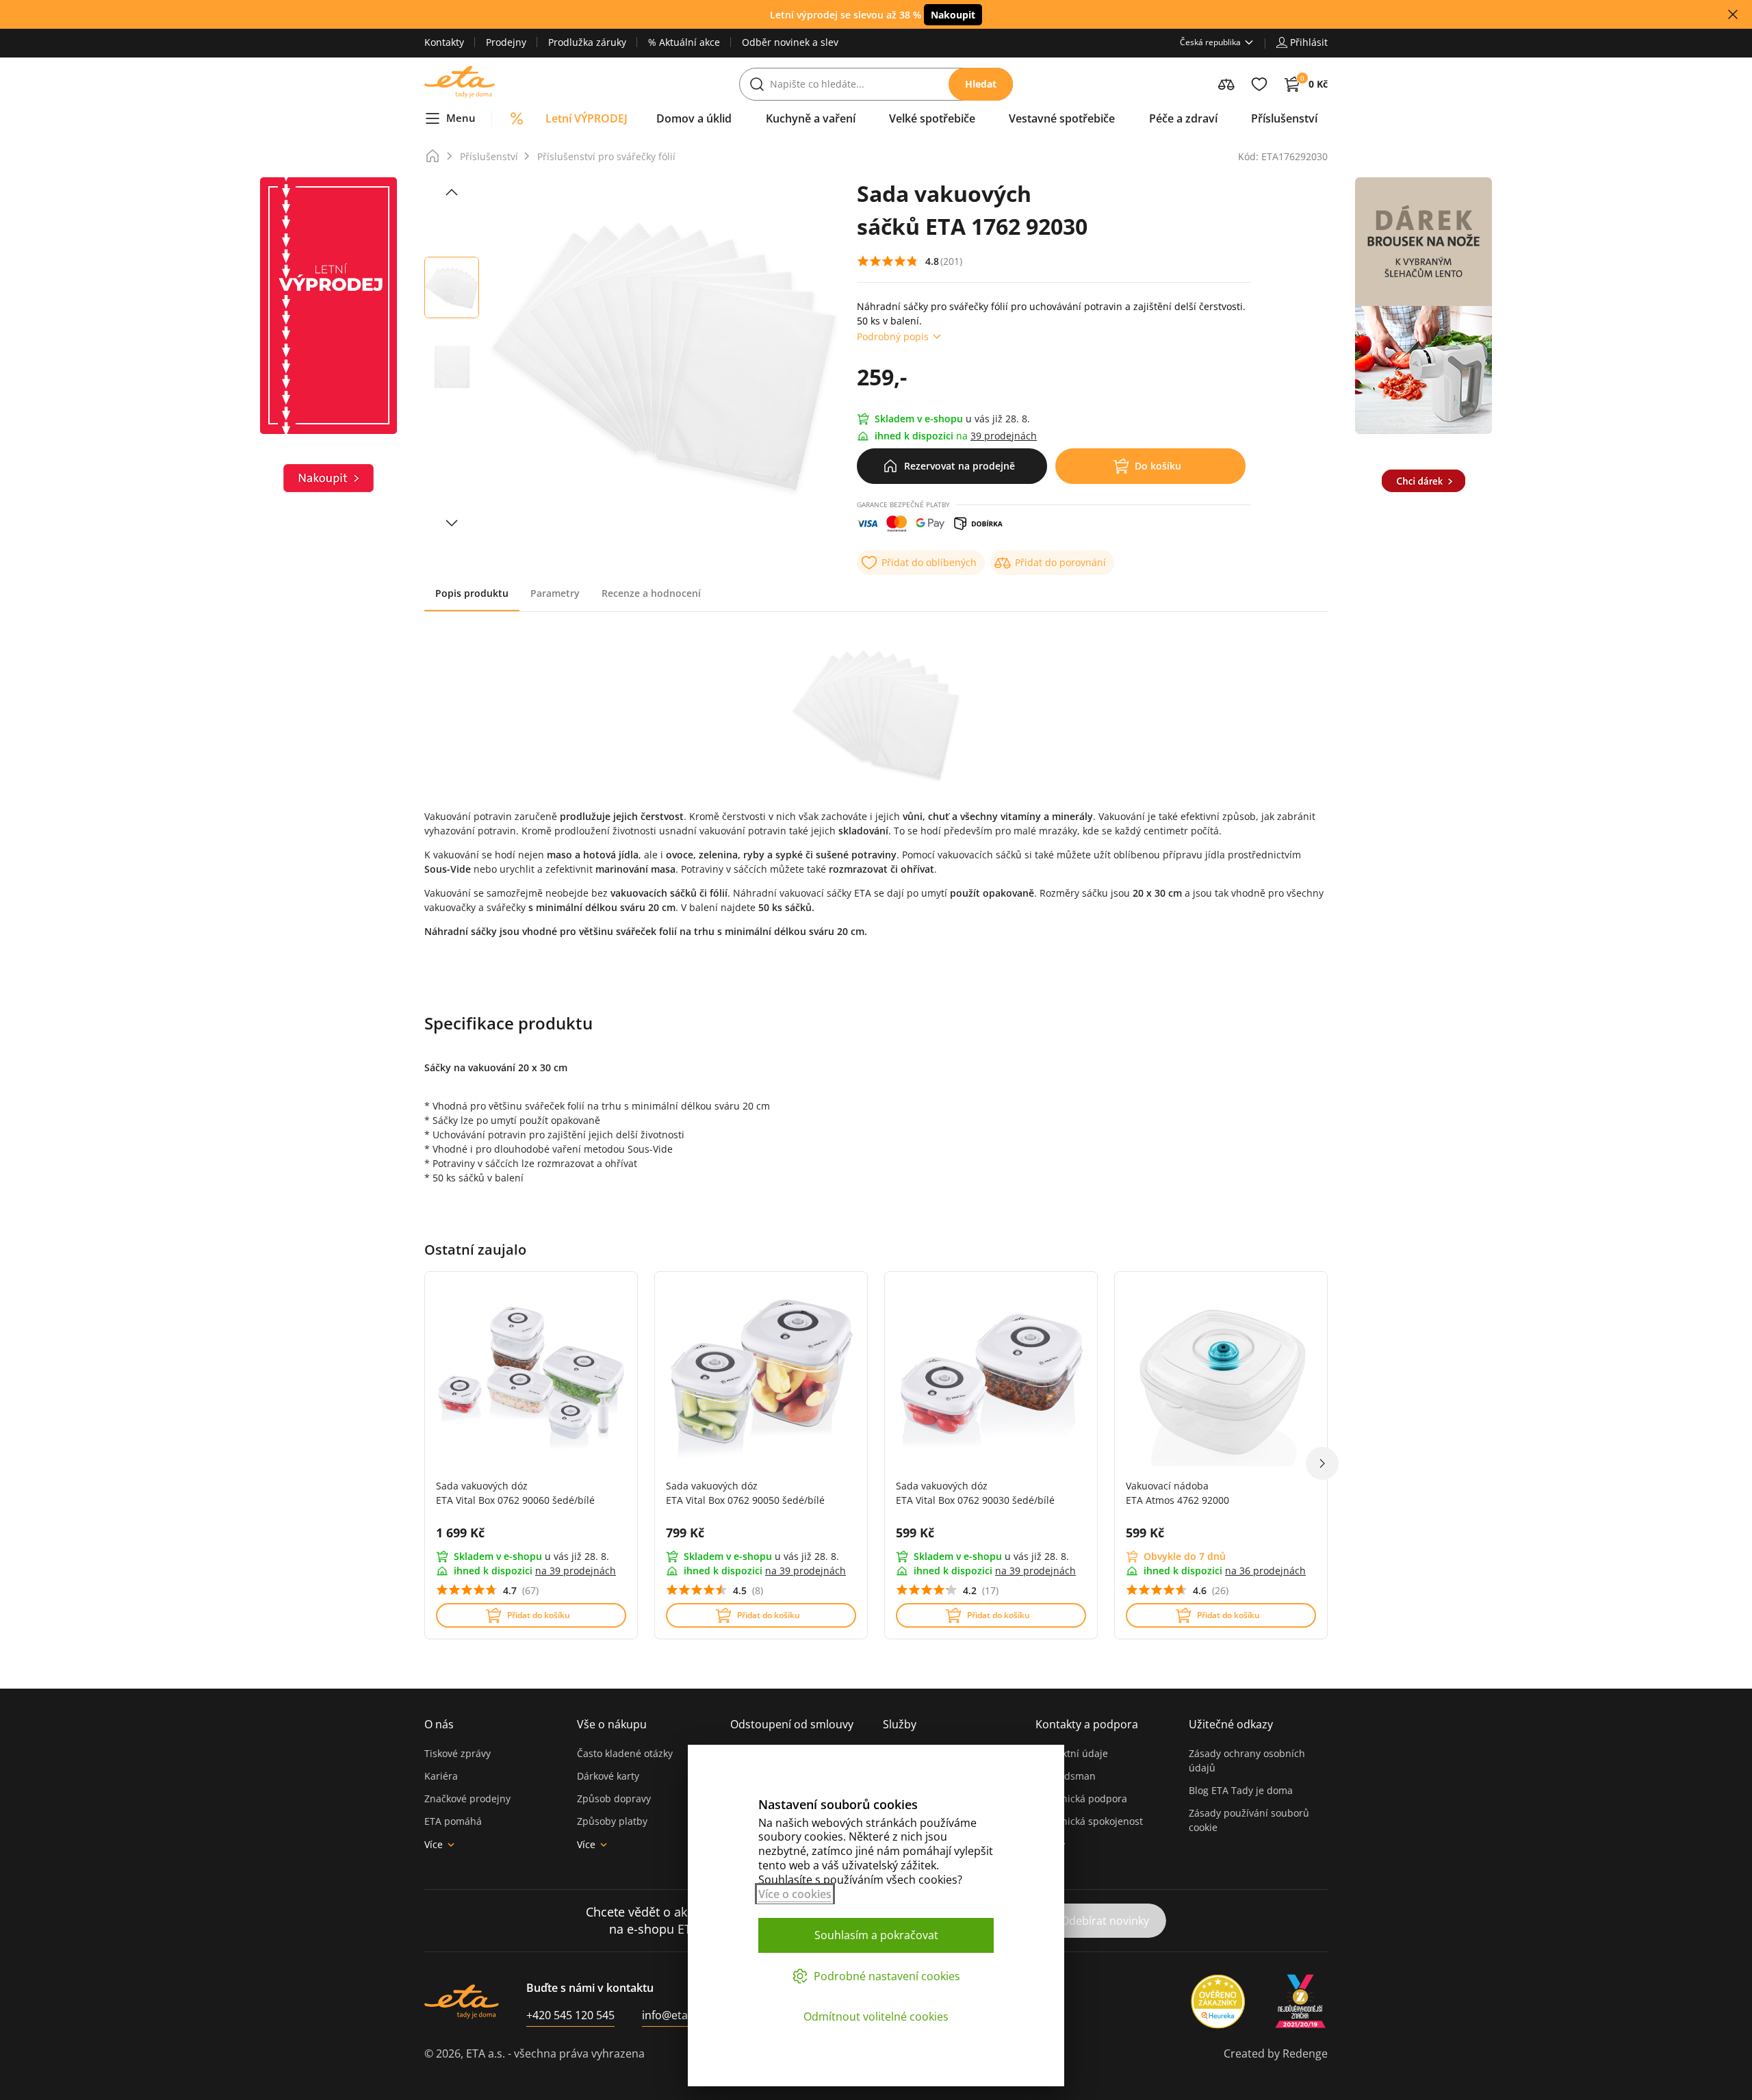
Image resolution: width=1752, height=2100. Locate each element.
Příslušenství (489, 156)
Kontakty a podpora (1087, 1724)
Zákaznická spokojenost (1089, 1821)
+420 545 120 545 (570, 2015)
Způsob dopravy (614, 1798)
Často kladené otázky (625, 1753)
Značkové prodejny (467, 1798)
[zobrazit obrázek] (452, 192)
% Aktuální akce (684, 42)
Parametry (555, 593)
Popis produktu (472, 593)
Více (434, 1844)
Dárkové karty (608, 1776)
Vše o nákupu (612, 1724)
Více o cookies (795, 1894)
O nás (439, 1724)
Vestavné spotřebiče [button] (1062, 118)
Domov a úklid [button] (694, 118)
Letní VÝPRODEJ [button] (587, 118)
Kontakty (444, 42)
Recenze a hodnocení (651, 593)
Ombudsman (1066, 1776)
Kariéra (441, 1776)
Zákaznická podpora (1081, 1798)
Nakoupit (953, 15)
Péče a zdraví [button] (1183, 118)
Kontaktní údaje (1072, 1753)
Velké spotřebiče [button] (932, 118)
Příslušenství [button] (1284, 118)
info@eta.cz (672, 2015)
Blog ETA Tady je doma (1241, 1790)
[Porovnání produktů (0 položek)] (1226, 84)
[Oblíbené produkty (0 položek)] (1259, 84)
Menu (461, 118)
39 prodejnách (1004, 436)
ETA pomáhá (453, 1821)
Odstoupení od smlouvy (792, 1724)
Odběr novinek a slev (790, 42)
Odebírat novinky (1105, 1921)
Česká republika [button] (1210, 42)
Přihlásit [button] (1309, 42)
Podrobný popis (893, 336)
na (576, 1571)
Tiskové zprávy (458, 1753)
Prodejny (506, 42)
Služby (900, 1724)
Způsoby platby (612, 1821)
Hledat (981, 84)
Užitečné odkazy (1231, 1724)
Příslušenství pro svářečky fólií (606, 156)
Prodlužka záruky (587, 42)
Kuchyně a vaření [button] (811, 118)
